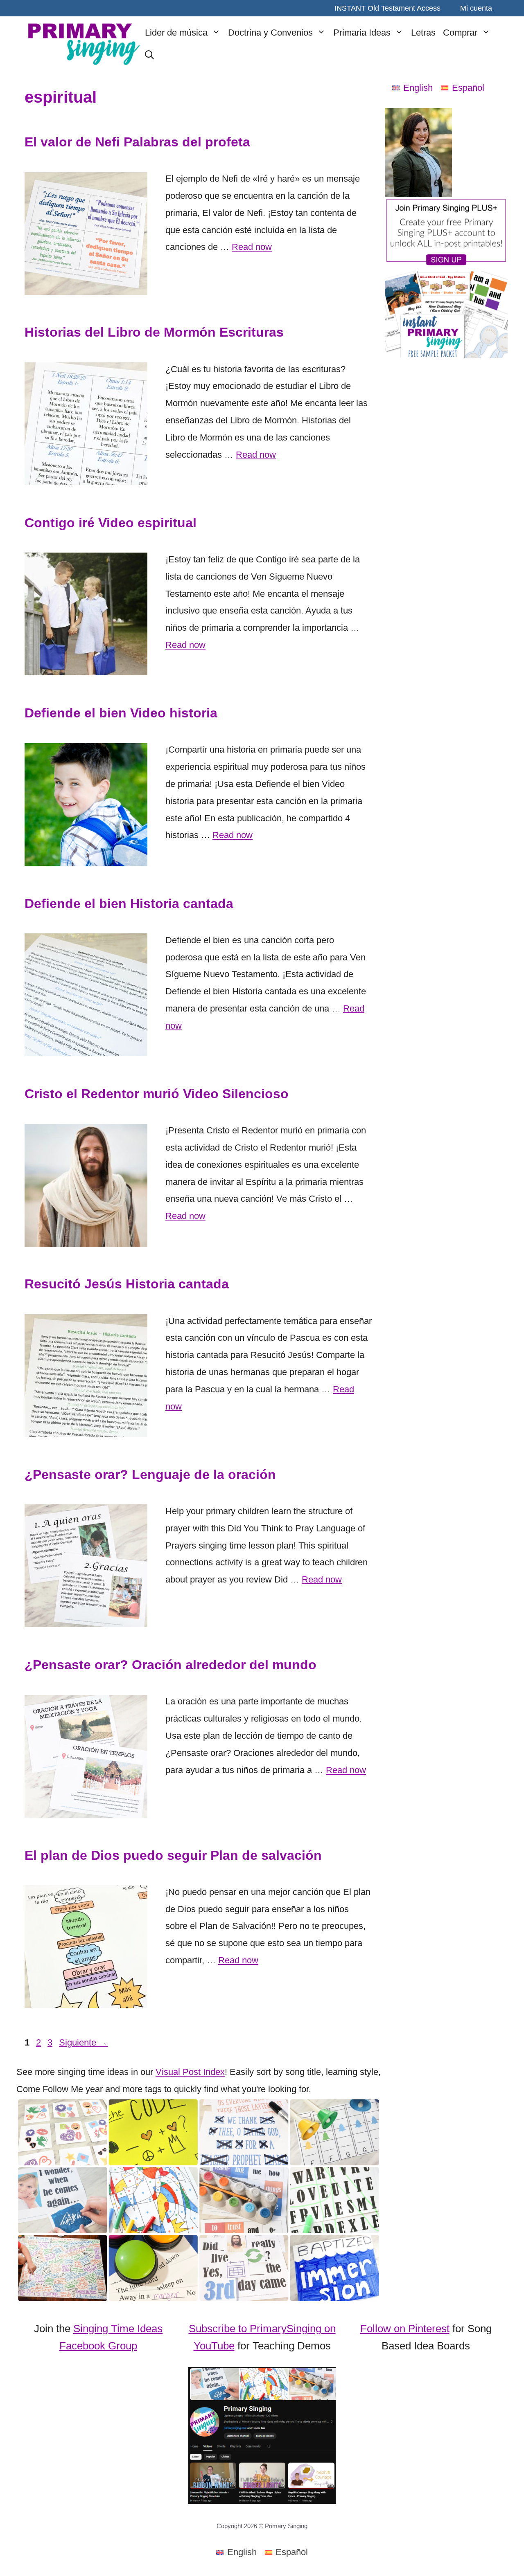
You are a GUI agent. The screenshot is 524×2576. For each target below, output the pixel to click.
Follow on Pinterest (405, 2329)
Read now (252, 247)
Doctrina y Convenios (270, 33)
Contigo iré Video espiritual (111, 523)
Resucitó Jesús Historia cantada (127, 1284)
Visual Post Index (190, 2072)
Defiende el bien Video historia (121, 713)
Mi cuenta (476, 8)
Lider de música (176, 33)
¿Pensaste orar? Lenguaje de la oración (150, 1475)
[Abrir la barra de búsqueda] (149, 56)
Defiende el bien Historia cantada (129, 904)
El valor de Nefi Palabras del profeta (137, 142)
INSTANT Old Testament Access (387, 8)
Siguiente (83, 2042)
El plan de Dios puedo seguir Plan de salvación (173, 1855)
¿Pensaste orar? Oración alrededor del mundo (171, 1665)
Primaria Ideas (362, 33)
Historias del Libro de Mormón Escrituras (154, 332)
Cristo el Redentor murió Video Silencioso (157, 1094)
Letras (423, 33)
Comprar (460, 33)
